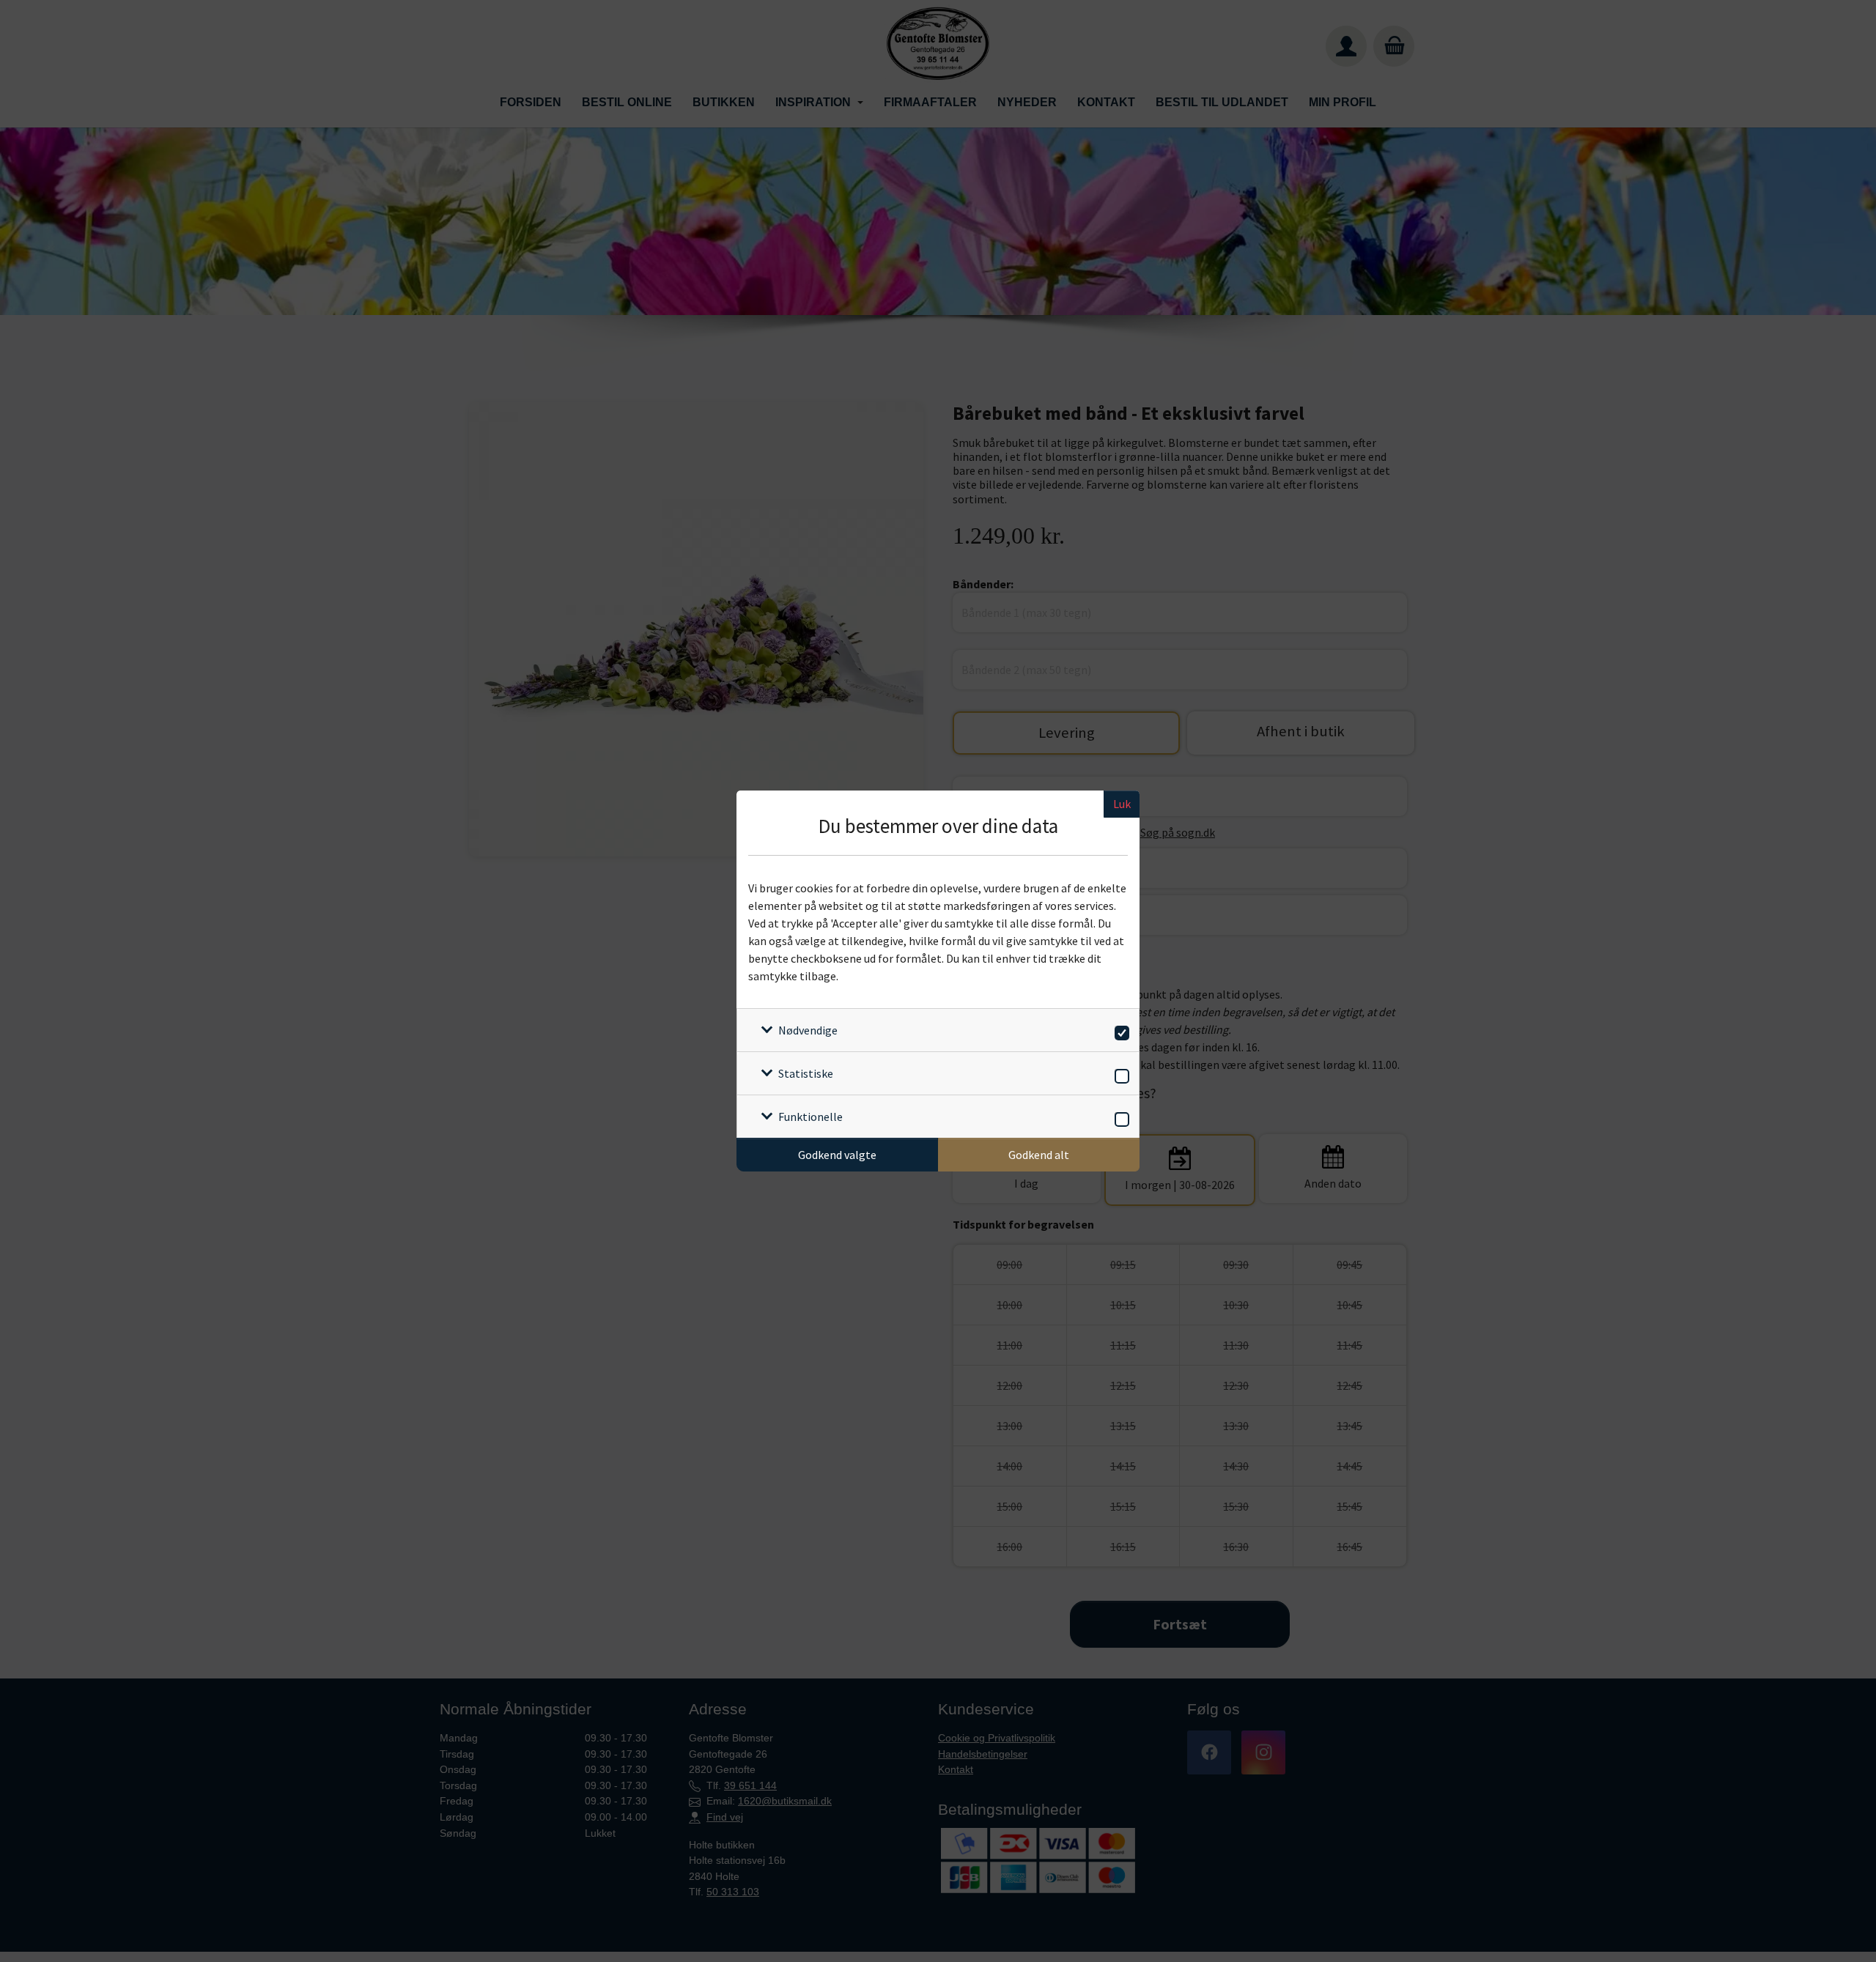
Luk (1122, 804)
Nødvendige (808, 1030)
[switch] (1119, 1030)
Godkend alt (1039, 1155)
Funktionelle (810, 1117)
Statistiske (806, 1073)
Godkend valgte (837, 1155)
